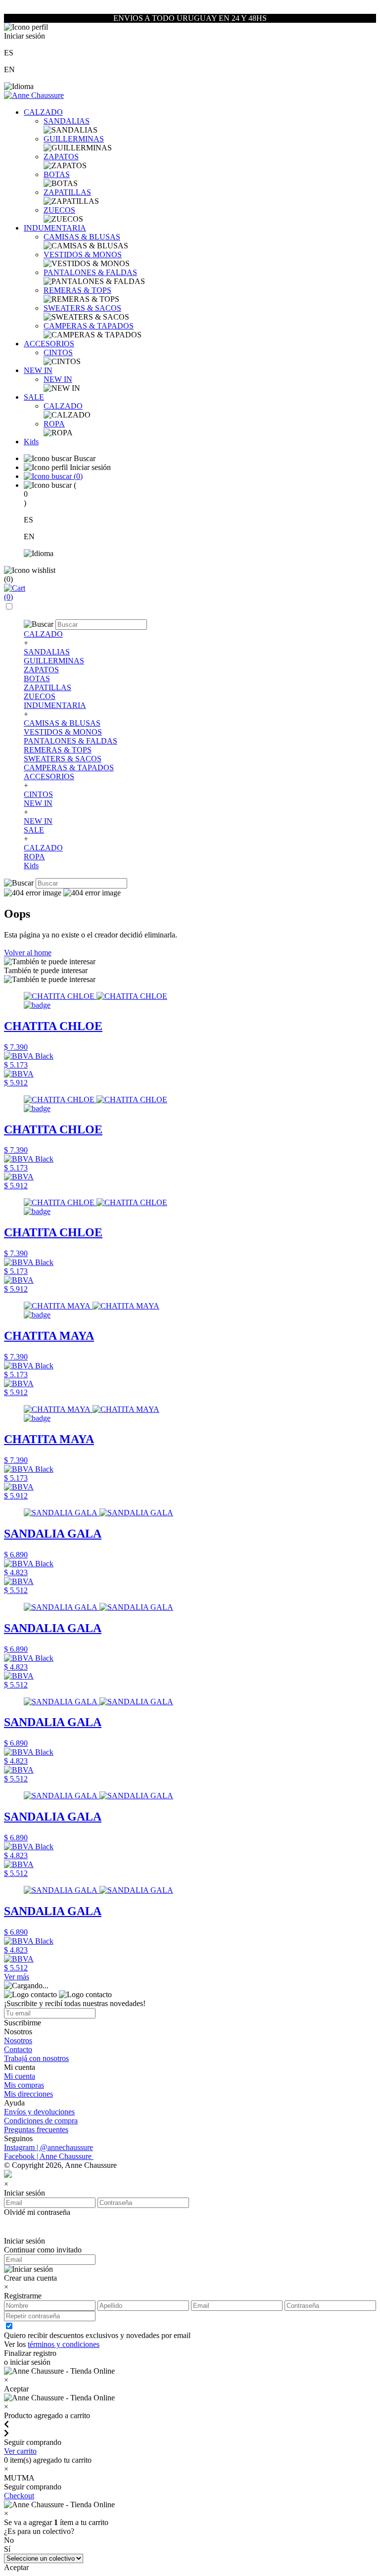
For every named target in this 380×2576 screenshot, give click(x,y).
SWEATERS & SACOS (82, 308)
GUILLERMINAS (74, 139)
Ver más (17, 1977)
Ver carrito (20, 2451)
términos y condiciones (64, 2344)
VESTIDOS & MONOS (83, 255)
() (77, 476)
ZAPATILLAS (67, 192)
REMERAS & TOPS (77, 290)
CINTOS (58, 352)
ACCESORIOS (49, 344)
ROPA (54, 424)
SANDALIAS (67, 121)
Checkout (19, 2496)
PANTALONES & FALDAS (90, 272)
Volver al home (28, 953)
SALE (34, 397)
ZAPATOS (61, 157)
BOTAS (57, 174)
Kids (31, 442)
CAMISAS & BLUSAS (82, 237)
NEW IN (38, 370)
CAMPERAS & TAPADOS (89, 326)
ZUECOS (59, 210)
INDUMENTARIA (55, 228)
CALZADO (43, 112)
